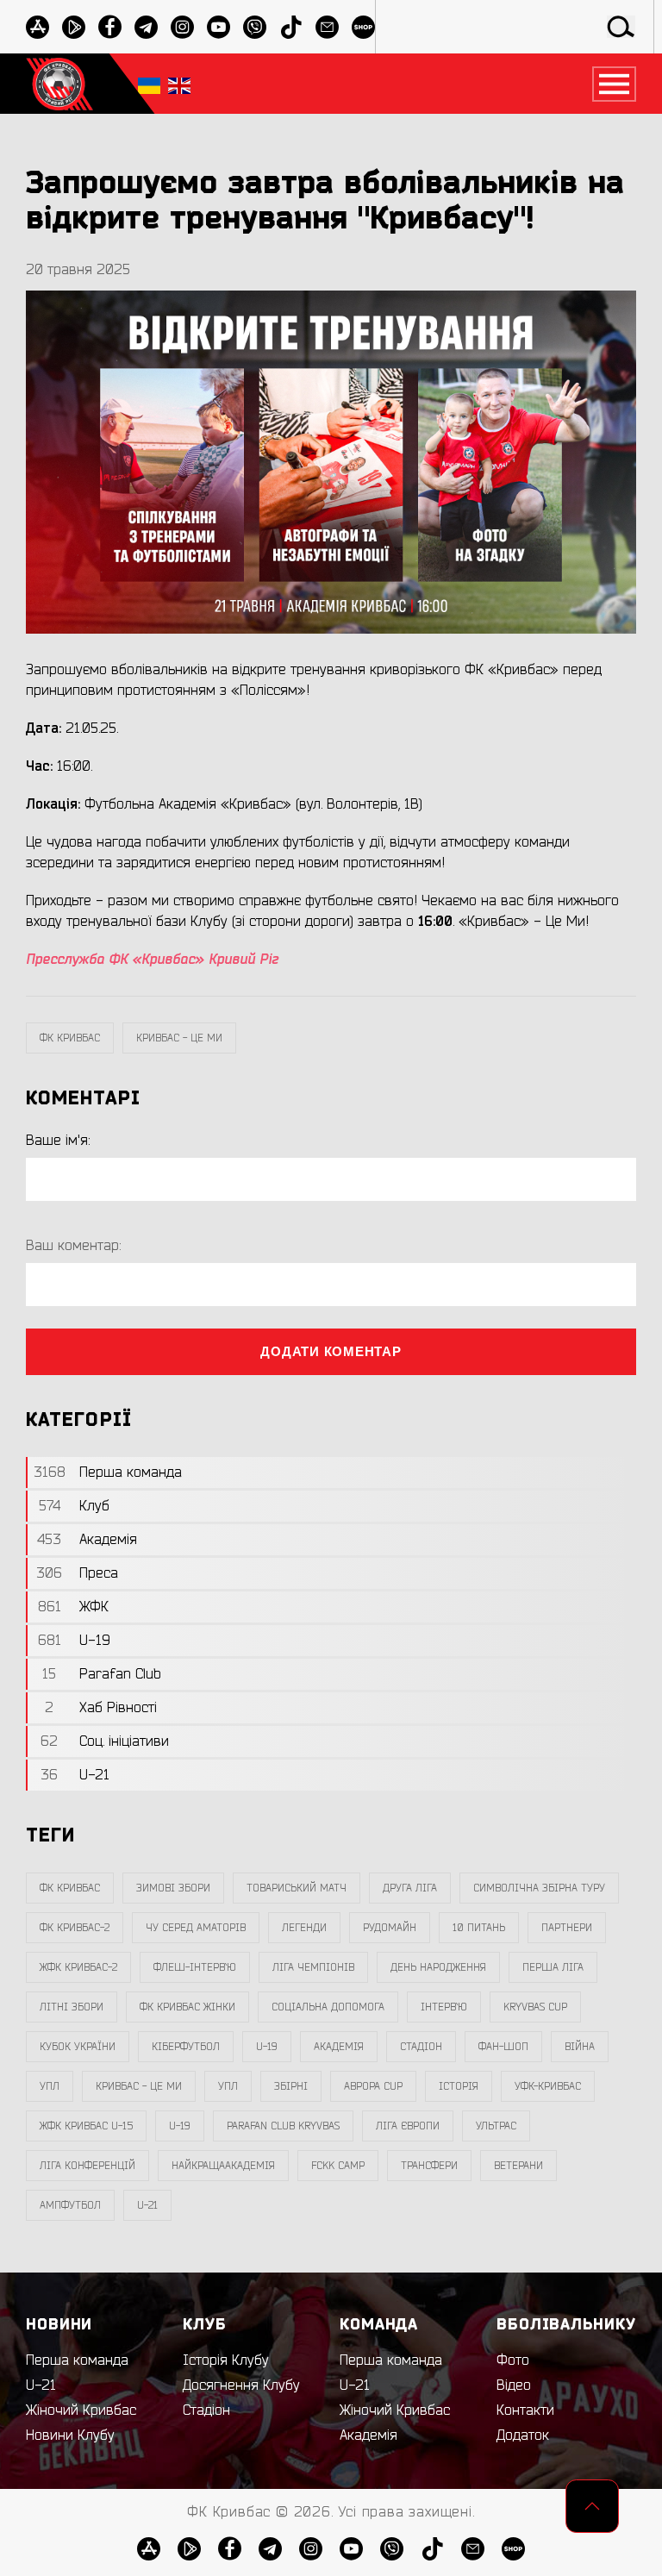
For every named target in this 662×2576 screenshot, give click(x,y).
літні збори (72, 2007)
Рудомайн (390, 1928)
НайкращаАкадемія (223, 2166)
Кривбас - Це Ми (179, 1038)
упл (228, 2086)
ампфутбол (70, 2205)
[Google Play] (74, 27)
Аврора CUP (373, 2086)
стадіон (421, 2047)
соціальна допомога (328, 2007)
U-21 (41, 2385)
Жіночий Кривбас (81, 2410)
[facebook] (110, 27)
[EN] (179, 84)
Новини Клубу (70, 2435)
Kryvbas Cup (535, 2007)
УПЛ (50, 2086)
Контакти (525, 2410)
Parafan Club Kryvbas (283, 2126)
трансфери (429, 2166)
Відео (514, 2385)
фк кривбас (70, 1038)
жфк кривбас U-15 (86, 2126)
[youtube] (219, 27)
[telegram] (146, 27)
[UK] (149, 84)
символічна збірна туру (539, 1888)
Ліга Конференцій (87, 2166)
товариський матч (297, 1888)
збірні (291, 2086)
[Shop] (363, 27)
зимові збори (173, 1888)
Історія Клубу (226, 2360)
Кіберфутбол (186, 2047)
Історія (459, 2086)
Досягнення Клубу (241, 2385)
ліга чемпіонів (313, 1967)
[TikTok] (291, 27)
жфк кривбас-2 (78, 1967)
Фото (513, 2360)
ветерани (518, 2166)
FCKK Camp (338, 2166)
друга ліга (410, 1888)
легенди (304, 1928)
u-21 (147, 2205)
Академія (339, 2047)
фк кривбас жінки (187, 2007)
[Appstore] (37, 27)
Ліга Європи (408, 2126)
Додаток (523, 2435)
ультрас (496, 2126)
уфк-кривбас (548, 2086)
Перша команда (77, 2360)
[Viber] (255, 27)
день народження (438, 1967)
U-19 (267, 2047)
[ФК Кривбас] (59, 84)
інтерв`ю (444, 2007)
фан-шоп (503, 2047)
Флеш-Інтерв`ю (195, 1967)
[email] (327, 27)
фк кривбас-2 (75, 1928)
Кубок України (78, 2047)
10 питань (479, 1928)
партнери (567, 1928)
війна (580, 2047)
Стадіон (206, 2410)
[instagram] (182, 27)
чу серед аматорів (196, 1928)
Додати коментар (331, 1351)
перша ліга (553, 1967)
